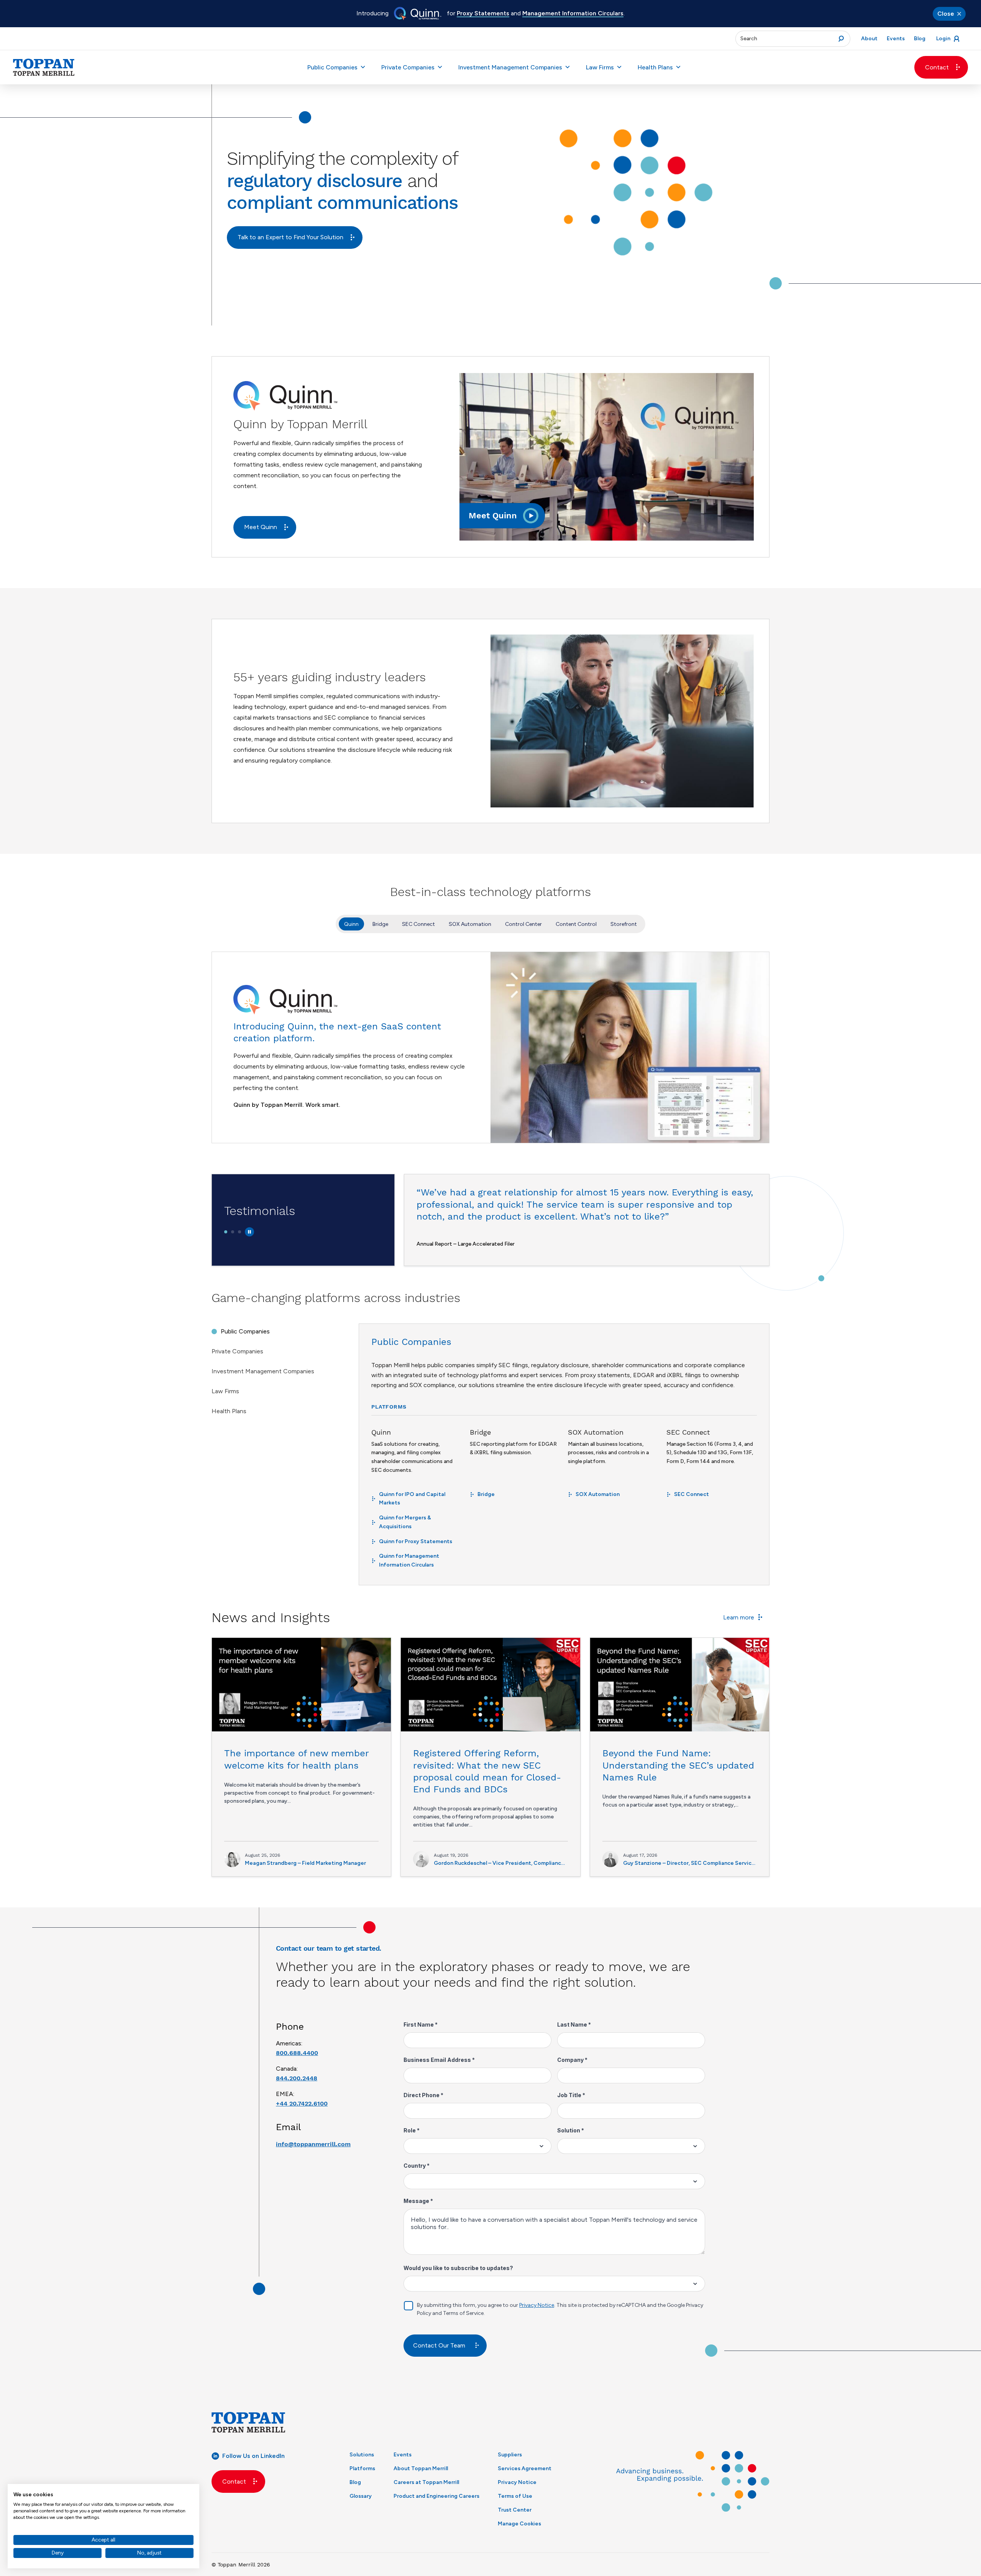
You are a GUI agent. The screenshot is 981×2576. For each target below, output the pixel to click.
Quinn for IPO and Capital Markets (412, 1499)
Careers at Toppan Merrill (426, 2482)
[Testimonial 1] (226, 1232)
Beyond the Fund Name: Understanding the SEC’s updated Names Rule (678, 1765)
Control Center (523, 924)
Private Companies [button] (408, 67)
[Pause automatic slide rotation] (249, 1232)
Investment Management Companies (263, 1371)
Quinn (351, 924)
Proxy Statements (483, 13)
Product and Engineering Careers (436, 2496)
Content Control (576, 924)
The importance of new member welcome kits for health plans (296, 1759)
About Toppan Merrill (421, 2468)
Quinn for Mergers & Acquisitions (405, 1522)
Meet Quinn (261, 527)
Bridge (380, 924)
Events (403, 2455)
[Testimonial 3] (240, 1232)
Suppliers (510, 2455)
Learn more (739, 1617)
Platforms (362, 2468)
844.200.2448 (297, 2078)
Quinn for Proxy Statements (416, 1541)
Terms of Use (515, 2496)
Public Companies (245, 1331)
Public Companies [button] (332, 67)
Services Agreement (525, 2468)
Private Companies (237, 1351)
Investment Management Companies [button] (510, 67)
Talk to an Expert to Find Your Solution (290, 237)
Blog (355, 2482)
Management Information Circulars (573, 13)
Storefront (624, 924)
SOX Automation (470, 924)
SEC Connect (418, 924)
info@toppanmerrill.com (313, 2144)
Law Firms (225, 1391)
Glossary (361, 2496)
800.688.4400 (297, 2053)
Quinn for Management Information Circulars (409, 1560)
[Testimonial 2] (233, 1232)
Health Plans (655, 67)
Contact (937, 67)
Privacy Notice (517, 2482)
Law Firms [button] (600, 67)
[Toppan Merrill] (44, 67)
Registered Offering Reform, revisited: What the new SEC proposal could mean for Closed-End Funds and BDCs (487, 1771)
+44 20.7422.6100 (302, 2103)
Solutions (362, 2455)
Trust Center (515, 2510)
